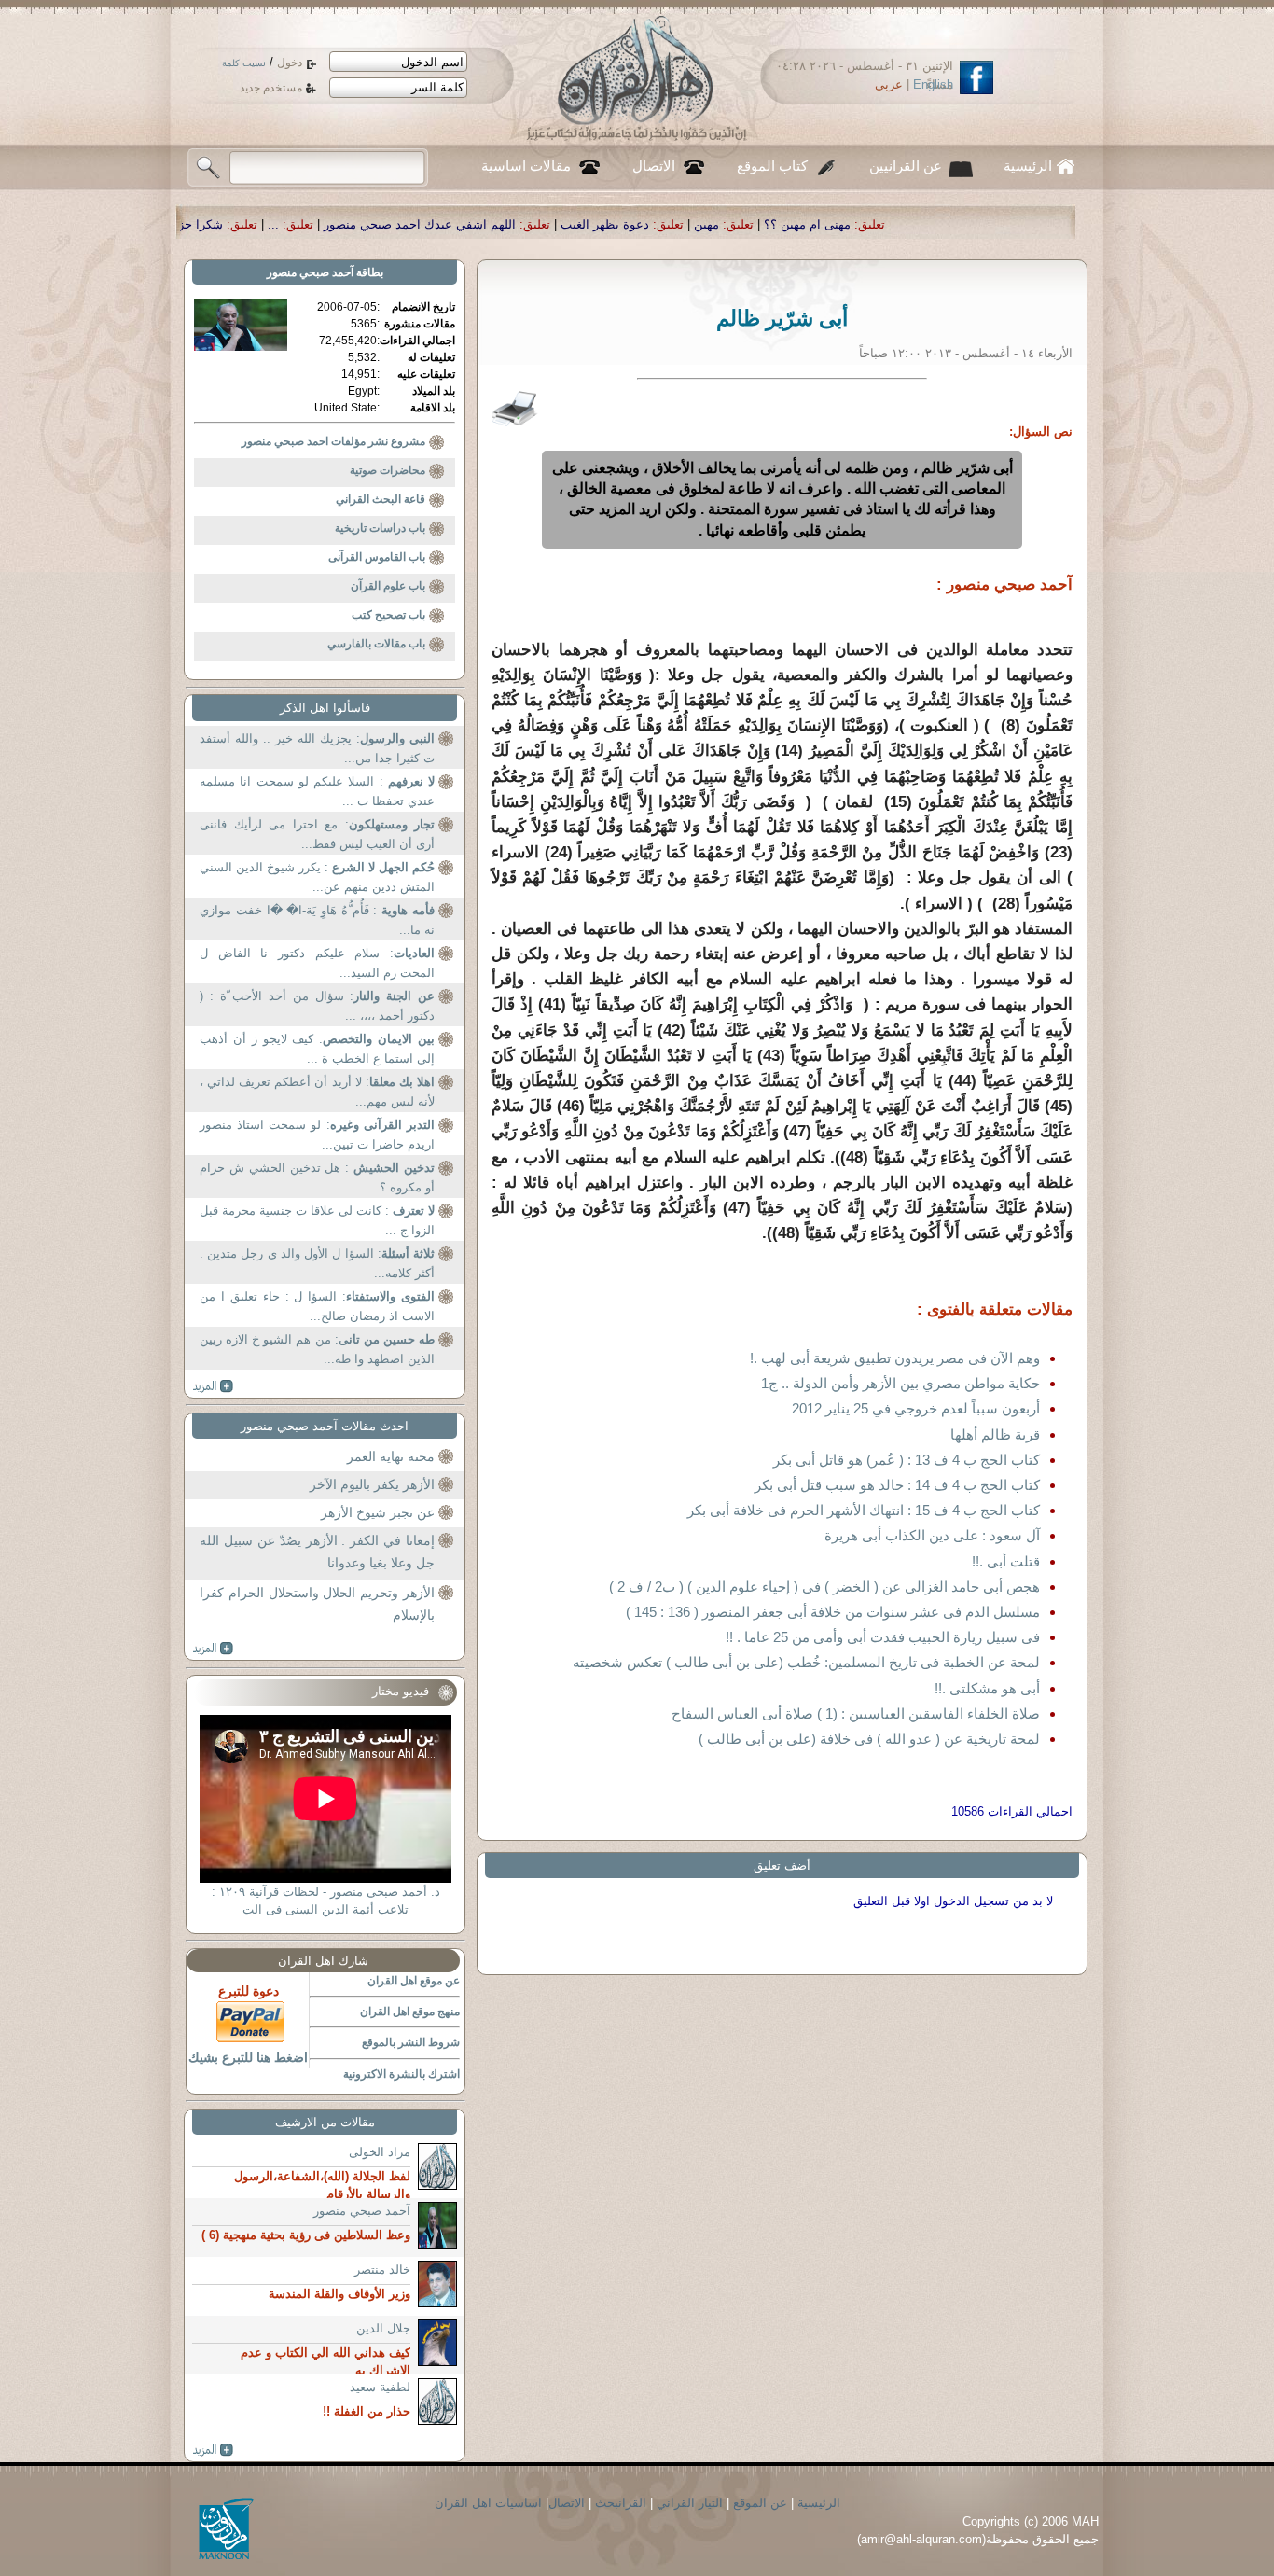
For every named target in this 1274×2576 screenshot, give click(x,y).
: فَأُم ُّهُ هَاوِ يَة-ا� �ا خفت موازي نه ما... (317, 920)
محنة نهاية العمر (391, 1456)
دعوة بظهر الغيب (773, 224)
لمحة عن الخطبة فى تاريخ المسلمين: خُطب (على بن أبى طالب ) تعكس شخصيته (806, 1662)
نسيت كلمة (244, 63)
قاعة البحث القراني (381, 499)
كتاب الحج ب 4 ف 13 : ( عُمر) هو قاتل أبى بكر (907, 1460)
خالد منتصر (382, 2270)
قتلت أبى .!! (1006, 1561)
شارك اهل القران (323, 1961)
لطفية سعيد (380, 2387)
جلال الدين (383, 2328)
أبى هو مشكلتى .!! (987, 1688)
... (441, 224)
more (213, 1386)
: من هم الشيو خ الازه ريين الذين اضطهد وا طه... (317, 1350)
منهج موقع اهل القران (410, 2012)
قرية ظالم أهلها (995, 1434)
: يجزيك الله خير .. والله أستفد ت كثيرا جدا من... (317, 749)
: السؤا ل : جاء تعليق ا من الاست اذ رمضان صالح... (317, 1307)
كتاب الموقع (772, 166)
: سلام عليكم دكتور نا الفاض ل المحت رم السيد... (317, 963)
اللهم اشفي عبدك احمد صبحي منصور (588, 224)
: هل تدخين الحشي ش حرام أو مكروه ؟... (317, 1178)
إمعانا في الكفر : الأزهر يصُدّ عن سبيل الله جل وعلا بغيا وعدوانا (317, 1552)
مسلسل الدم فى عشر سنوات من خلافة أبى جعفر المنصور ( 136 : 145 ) (833, 1612)
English (933, 84)
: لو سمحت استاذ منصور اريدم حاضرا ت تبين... (317, 1135)
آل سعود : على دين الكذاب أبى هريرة (932, 1535)
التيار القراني (690, 2503)
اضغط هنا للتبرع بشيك (248, 2057)
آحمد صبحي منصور (310, 272)
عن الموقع (760, 2503)
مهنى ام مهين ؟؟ (975, 224)
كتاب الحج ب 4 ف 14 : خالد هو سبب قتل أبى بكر (897, 1485)
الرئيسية (1028, 166)
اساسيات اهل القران (488, 2503)
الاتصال (654, 166)
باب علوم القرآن (388, 586)
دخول (290, 63)
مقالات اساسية (526, 166)
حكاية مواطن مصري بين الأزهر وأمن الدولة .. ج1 (900, 1383)
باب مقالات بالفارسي (376, 644)
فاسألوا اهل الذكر (325, 708)
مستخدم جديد (271, 88)
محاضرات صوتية (388, 470)
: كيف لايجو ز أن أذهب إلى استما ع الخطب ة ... (317, 1049)
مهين (874, 224)
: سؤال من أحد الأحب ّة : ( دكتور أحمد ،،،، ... (317, 1006)
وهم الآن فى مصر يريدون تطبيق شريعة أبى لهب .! (895, 1358)
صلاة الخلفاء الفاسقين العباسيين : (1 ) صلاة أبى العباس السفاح (856, 1713)
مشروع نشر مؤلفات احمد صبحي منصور (333, 441)
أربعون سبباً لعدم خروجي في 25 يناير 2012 (916, 1408)
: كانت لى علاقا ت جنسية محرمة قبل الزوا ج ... (317, 1221)
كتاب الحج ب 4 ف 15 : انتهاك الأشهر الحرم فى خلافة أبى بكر (864, 1510)
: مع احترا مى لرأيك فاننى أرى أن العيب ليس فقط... (317, 835)
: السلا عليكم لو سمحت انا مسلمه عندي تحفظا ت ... (317, 792)
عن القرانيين (906, 166)
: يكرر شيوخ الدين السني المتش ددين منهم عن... (317, 877)
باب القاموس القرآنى (377, 557)
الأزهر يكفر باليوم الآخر (372, 1484)
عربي (889, 84)
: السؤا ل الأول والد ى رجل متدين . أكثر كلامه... (317, 1264)
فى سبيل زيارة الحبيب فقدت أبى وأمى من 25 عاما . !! (883, 1637)
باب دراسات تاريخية (380, 528)
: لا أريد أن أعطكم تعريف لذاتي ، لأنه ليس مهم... (317, 1092)
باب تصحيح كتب (388, 615)
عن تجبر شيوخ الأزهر (378, 1512)
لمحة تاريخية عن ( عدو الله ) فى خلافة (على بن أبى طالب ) (869, 1739)
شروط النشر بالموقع (411, 2042)
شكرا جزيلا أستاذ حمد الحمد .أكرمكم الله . (282, 224)
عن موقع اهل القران (414, 1981)
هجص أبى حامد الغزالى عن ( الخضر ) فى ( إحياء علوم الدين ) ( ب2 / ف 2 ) (824, 1587)
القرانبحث (621, 2503)
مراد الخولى (380, 2152)
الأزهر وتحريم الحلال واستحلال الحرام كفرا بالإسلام (317, 1604)
